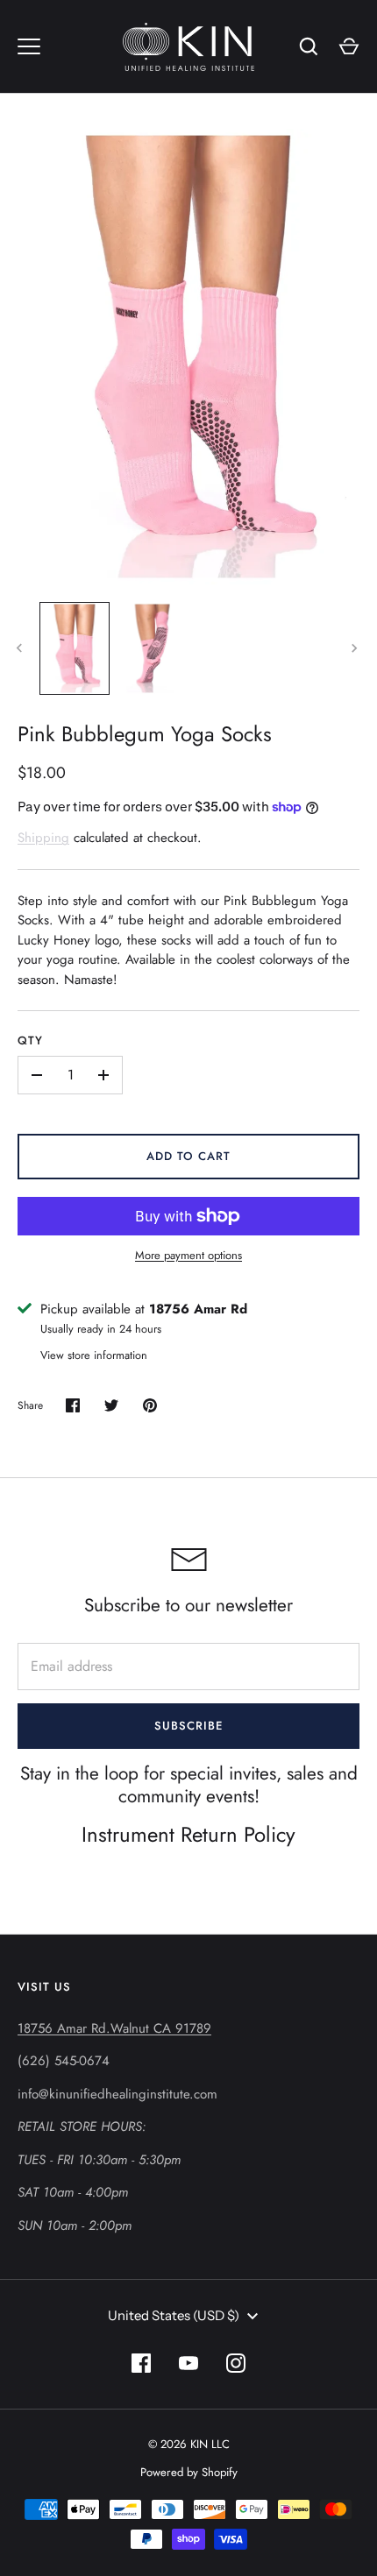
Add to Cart (189, 1156)
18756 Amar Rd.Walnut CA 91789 (114, 2028)
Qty (30, 1040)
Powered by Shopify (189, 2472)
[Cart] (349, 46)
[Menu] (29, 46)
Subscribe (188, 1726)
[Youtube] (188, 2363)
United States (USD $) (174, 2315)
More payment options (188, 1255)
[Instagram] (236, 2363)
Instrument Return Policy (188, 1834)
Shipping (43, 838)
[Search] (309, 46)
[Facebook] (141, 2363)
